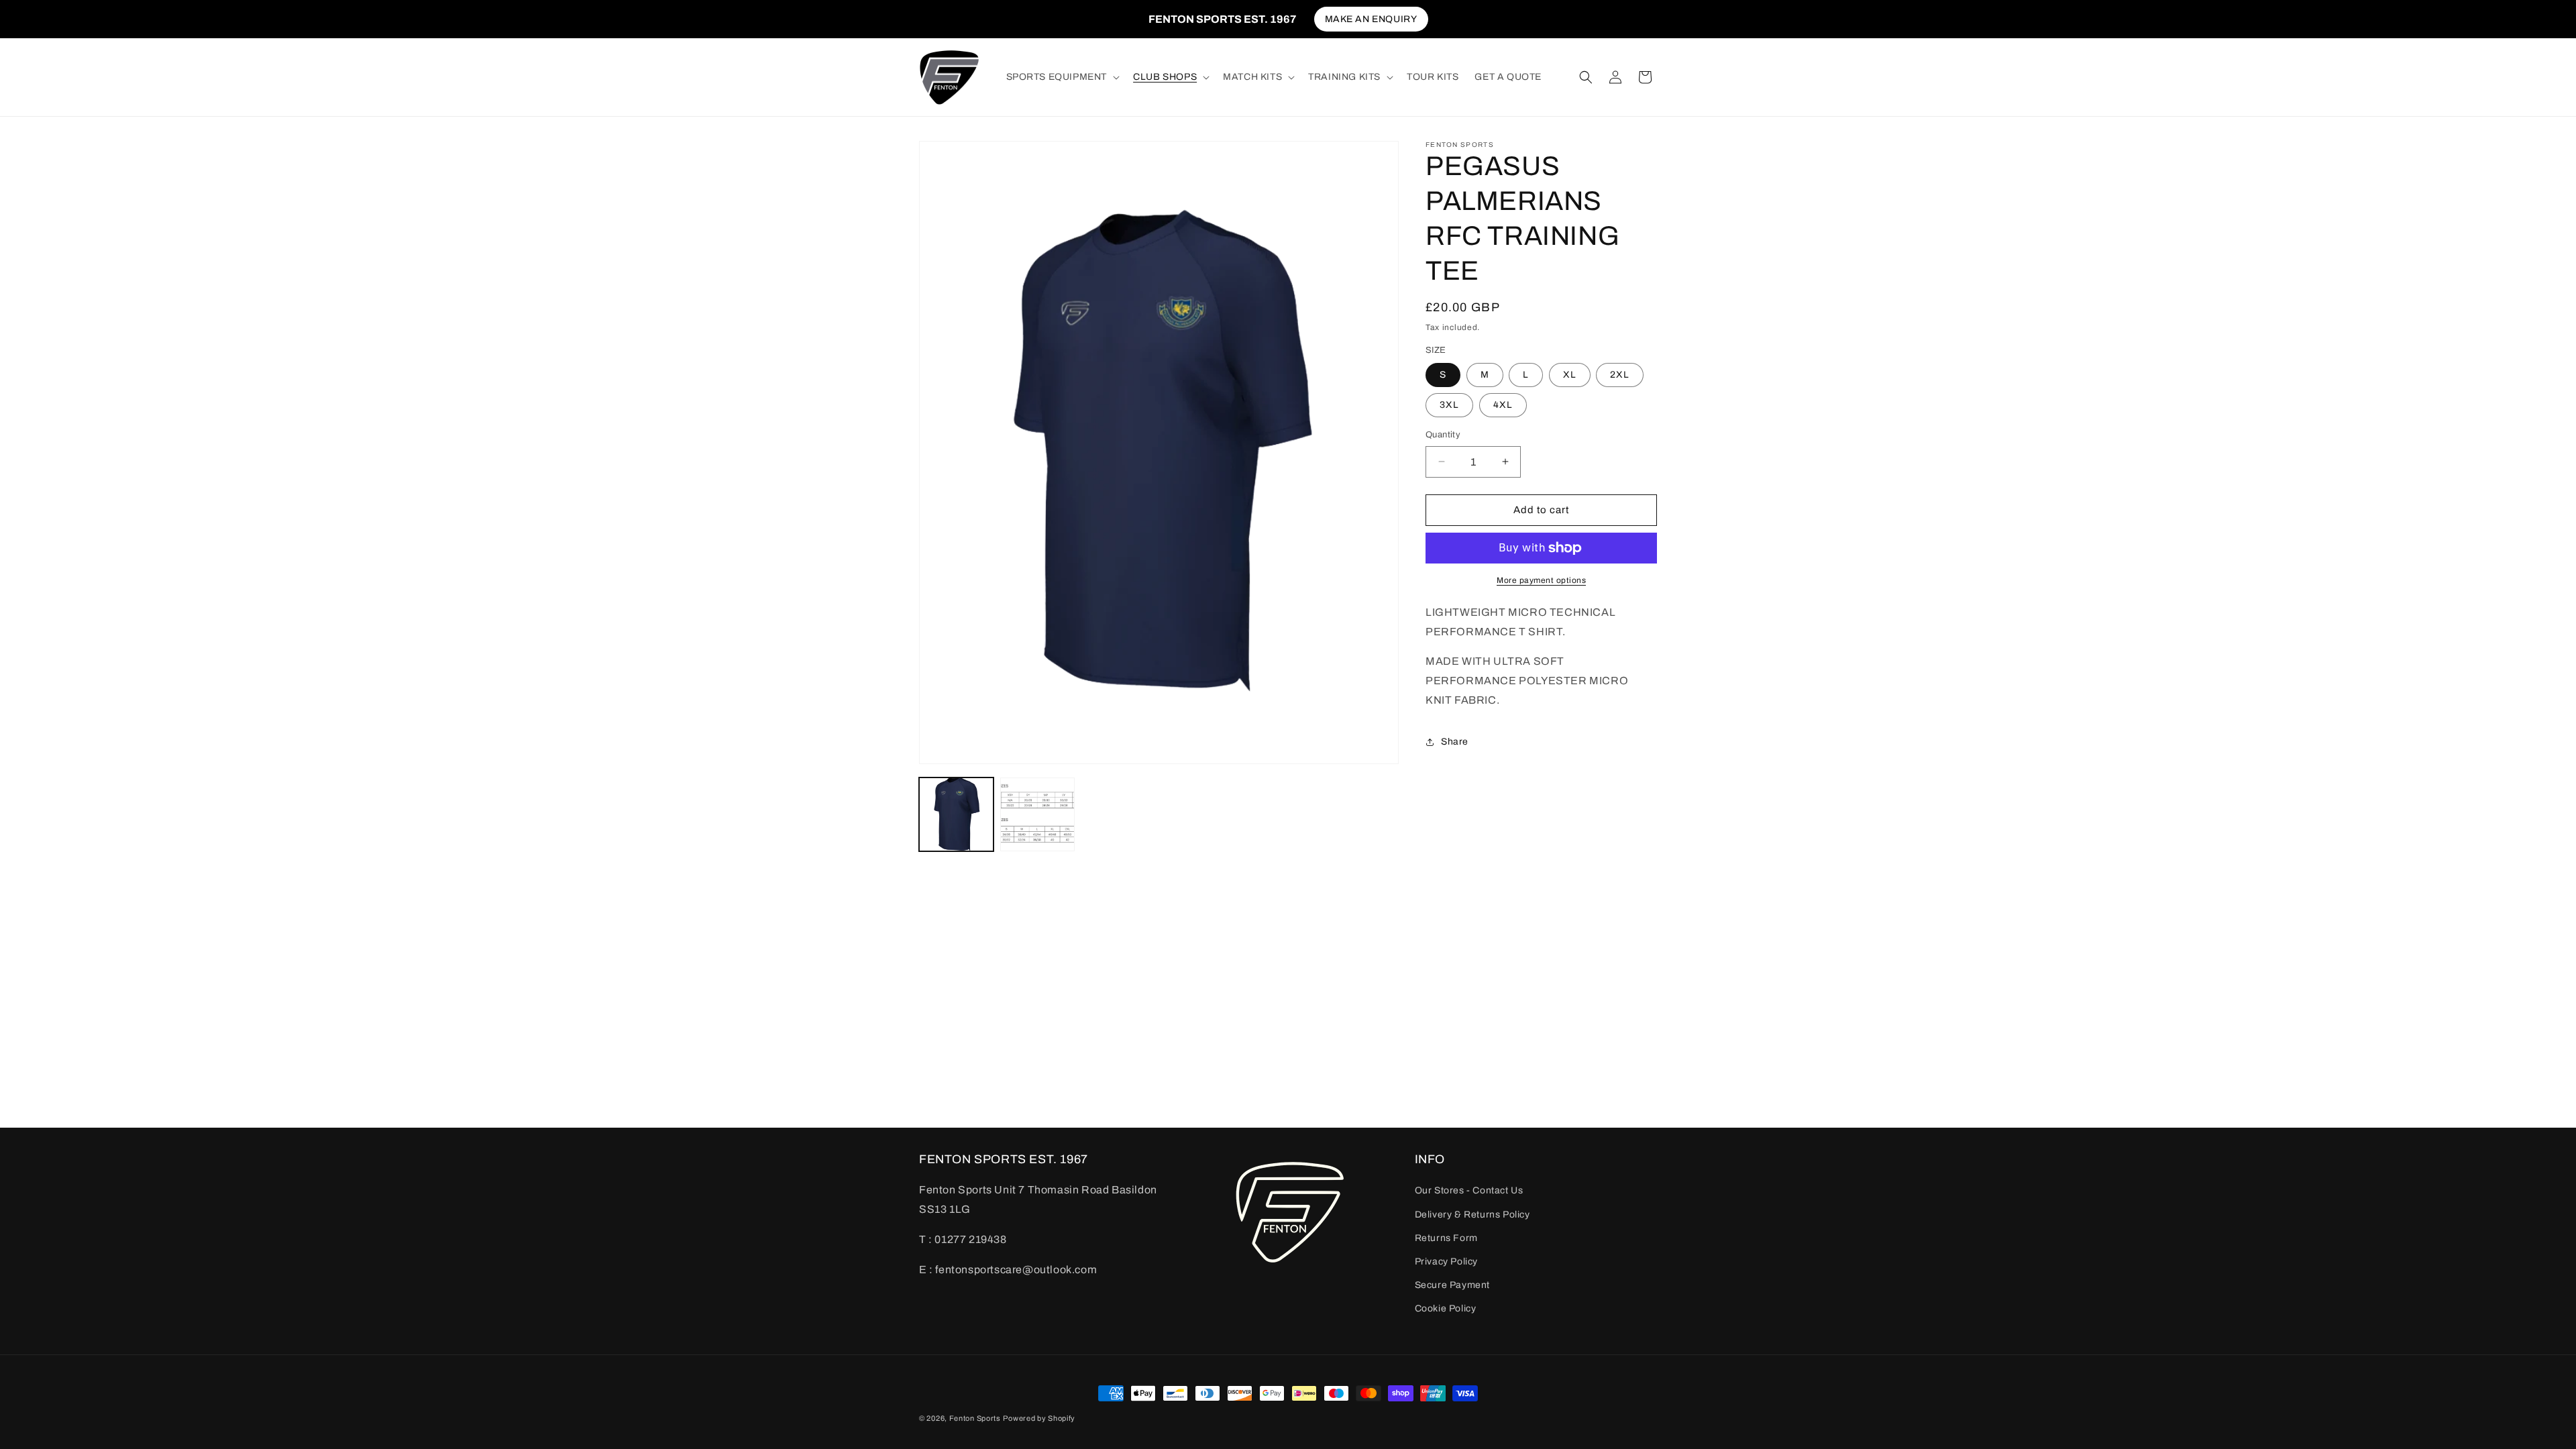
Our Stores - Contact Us (1469, 1190)
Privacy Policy (1446, 1262)
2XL (1620, 375)
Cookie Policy (1446, 1308)
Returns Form (1446, 1238)
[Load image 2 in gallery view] (1037, 815)
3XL (1449, 405)
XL (1570, 375)
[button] (1062, 77)
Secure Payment (1452, 1285)
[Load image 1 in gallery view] (956, 815)
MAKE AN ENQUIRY (1371, 19)
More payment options (1541, 580)
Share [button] (1455, 742)
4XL (1503, 405)
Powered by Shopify (1039, 1418)
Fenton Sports (975, 1418)
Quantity (1443, 435)
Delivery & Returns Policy (1472, 1215)
